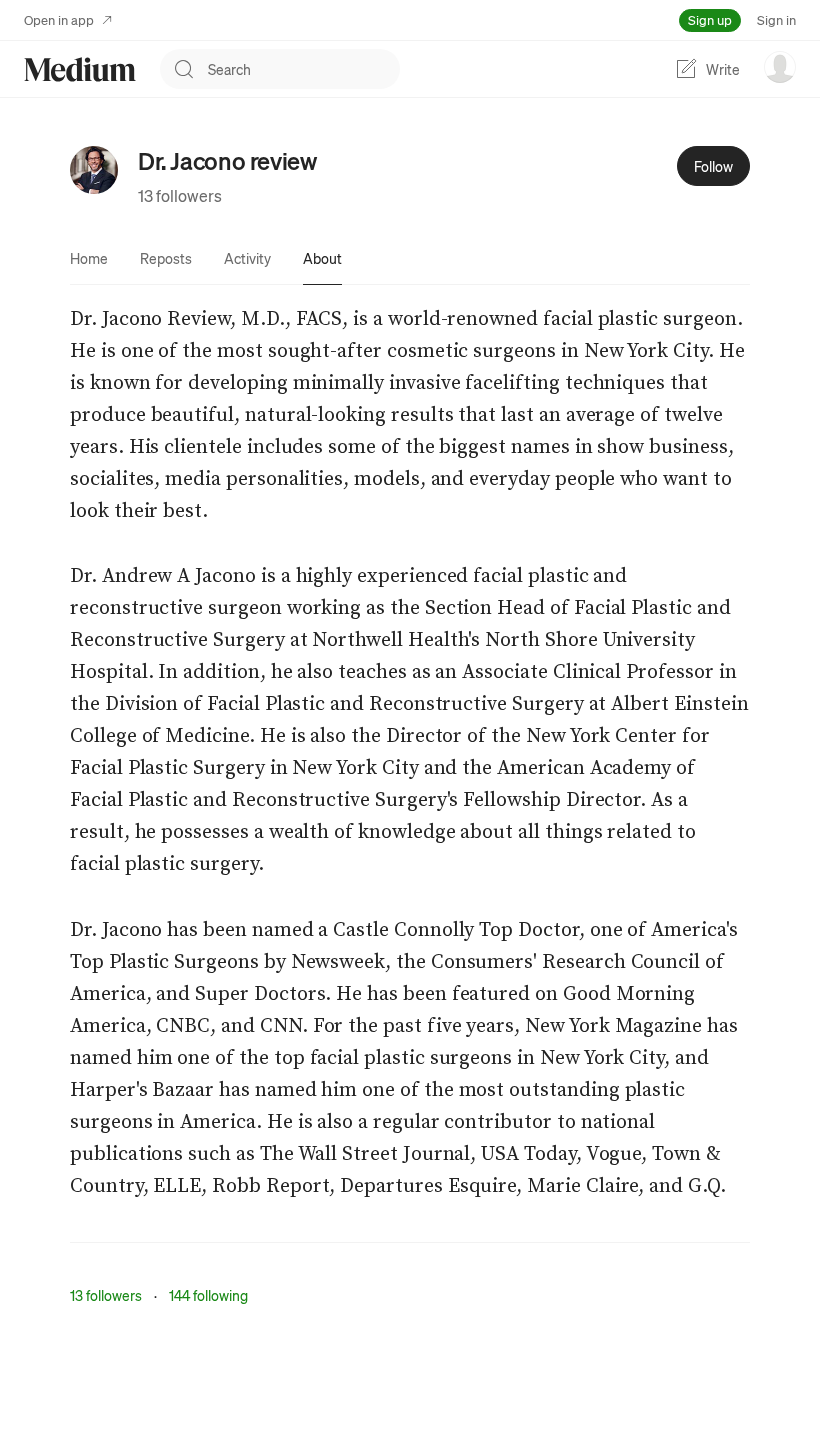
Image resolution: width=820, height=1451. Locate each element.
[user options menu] (780, 67)
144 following (208, 1295)
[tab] (89, 258)
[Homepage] (80, 69)
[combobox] (304, 69)
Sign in (776, 19)
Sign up (710, 19)
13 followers (180, 195)
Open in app (59, 19)
